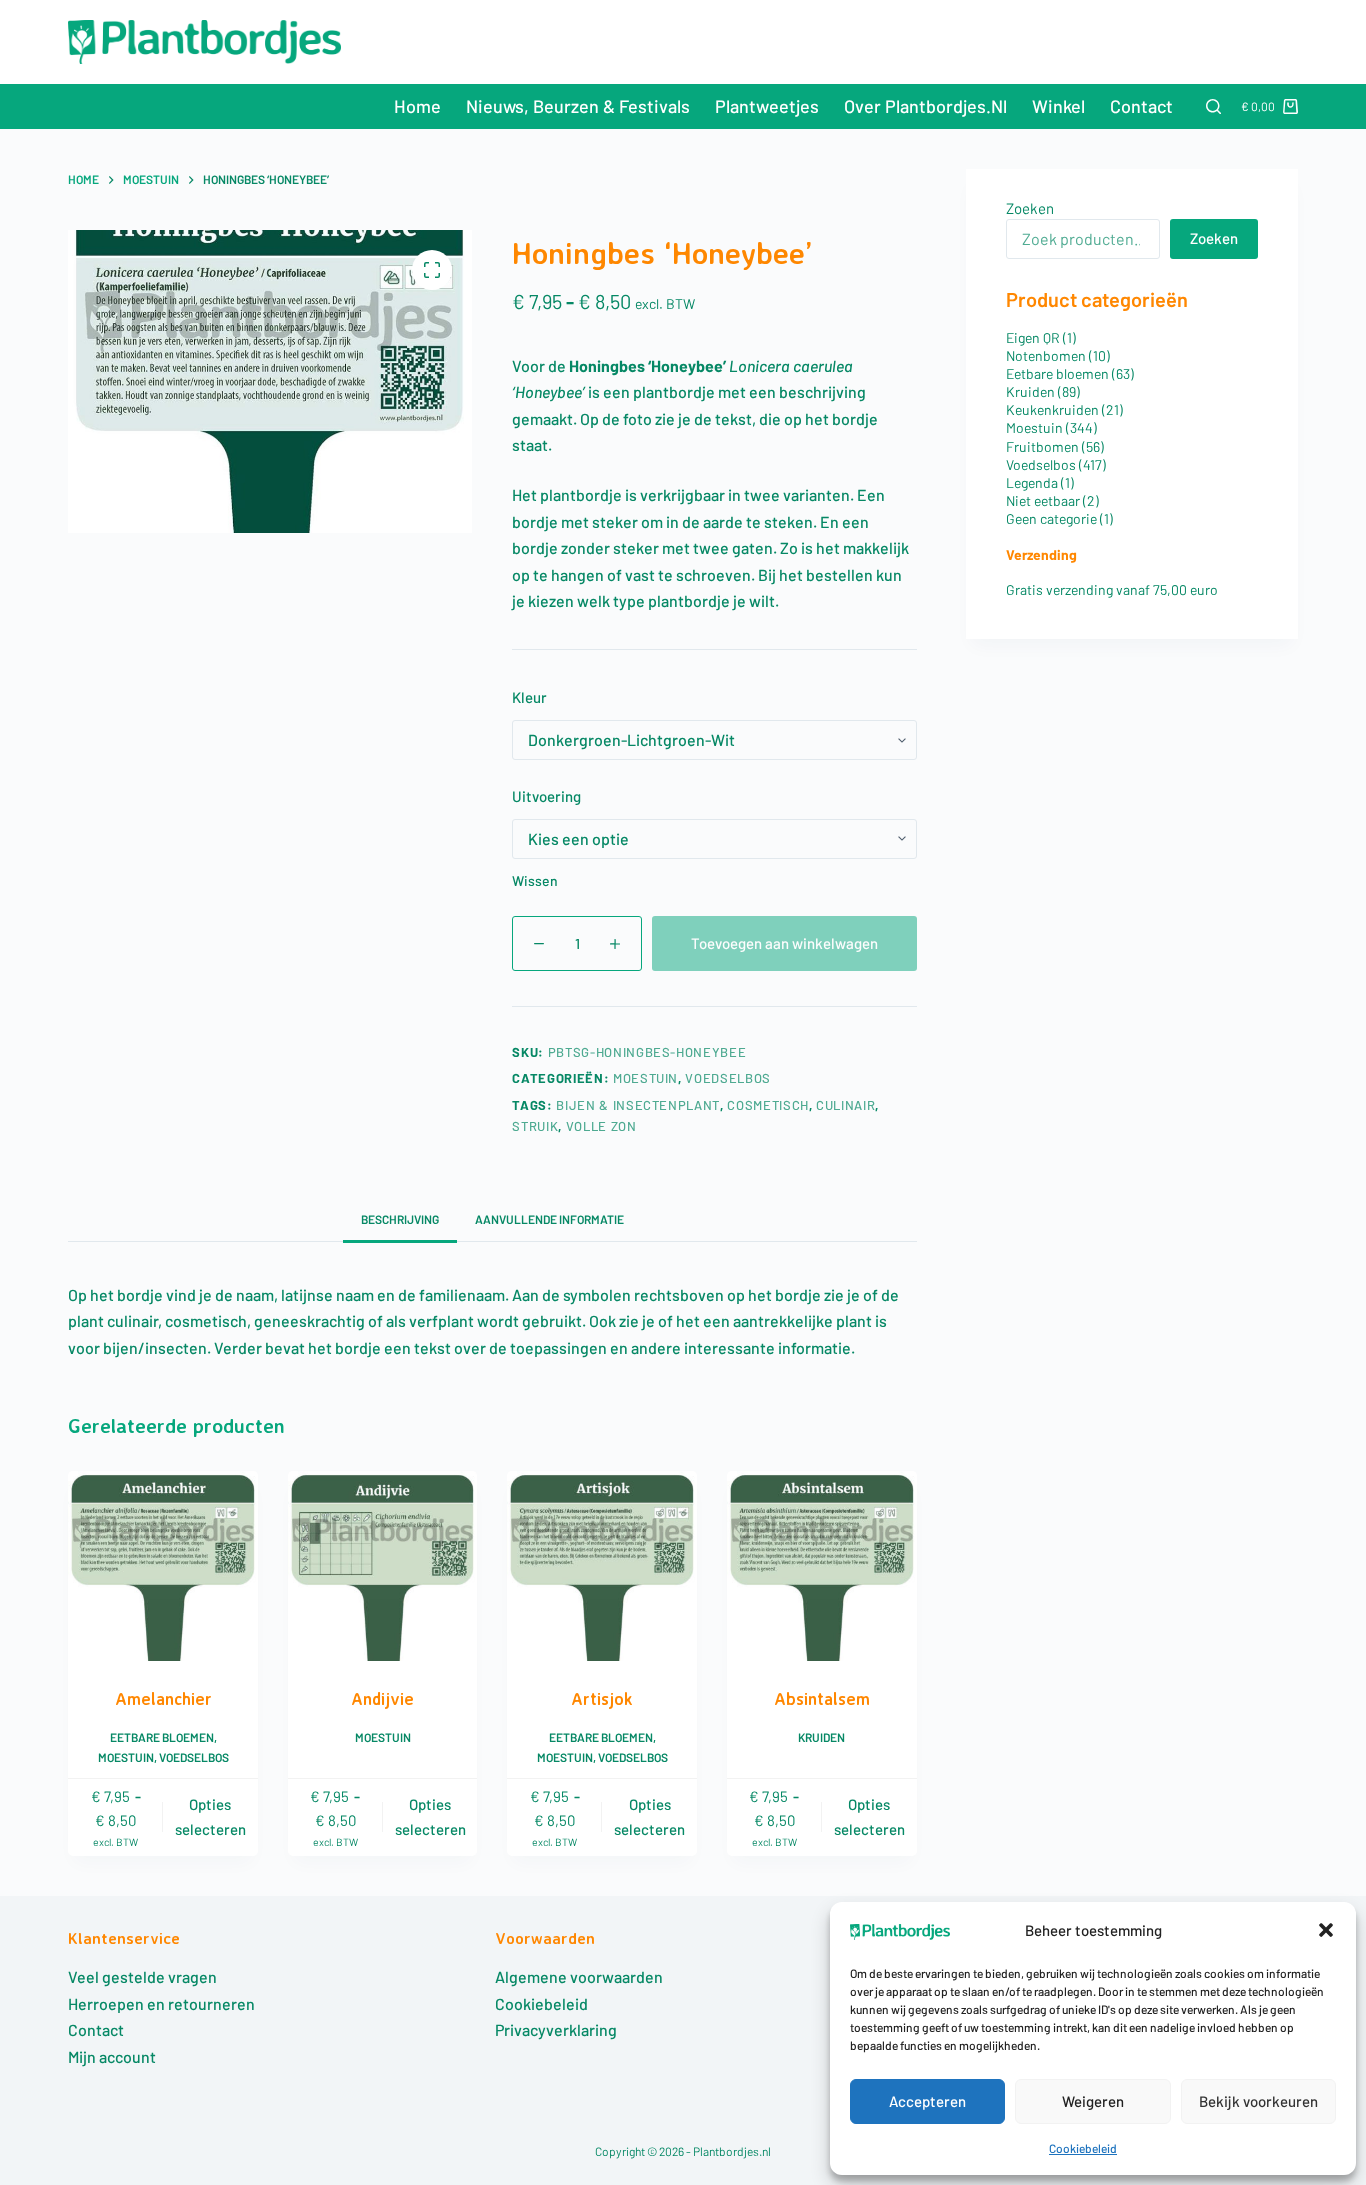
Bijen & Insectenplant (638, 1105)
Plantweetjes (767, 106)
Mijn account (112, 2056)
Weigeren (1093, 2101)
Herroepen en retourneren (161, 2003)
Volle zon (601, 1126)
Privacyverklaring (556, 2029)
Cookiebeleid (1083, 2148)
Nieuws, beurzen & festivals (578, 106)
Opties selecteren (210, 1816)
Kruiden (821, 1737)
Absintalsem (822, 1698)
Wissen (535, 880)
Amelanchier (163, 1698)
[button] (1326, 1930)
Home (417, 106)
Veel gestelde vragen (142, 1976)
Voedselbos (728, 1078)
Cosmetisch (768, 1105)
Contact (1141, 106)
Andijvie (382, 1698)
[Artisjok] (602, 1566)
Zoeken (1030, 208)
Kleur (529, 697)
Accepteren (927, 2101)
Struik (535, 1126)
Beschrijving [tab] (400, 1219)
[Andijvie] (383, 1566)
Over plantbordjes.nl (925, 106)
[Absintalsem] (822, 1566)
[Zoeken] (1213, 106)
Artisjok (602, 1698)
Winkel (1058, 106)
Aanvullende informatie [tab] (549, 1219)
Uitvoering (546, 796)
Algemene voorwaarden (579, 1976)
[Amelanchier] (163, 1566)
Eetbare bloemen (162, 1737)
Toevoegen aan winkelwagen (784, 943)
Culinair (845, 1105)
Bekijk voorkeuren (1258, 2101)
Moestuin (645, 1078)
